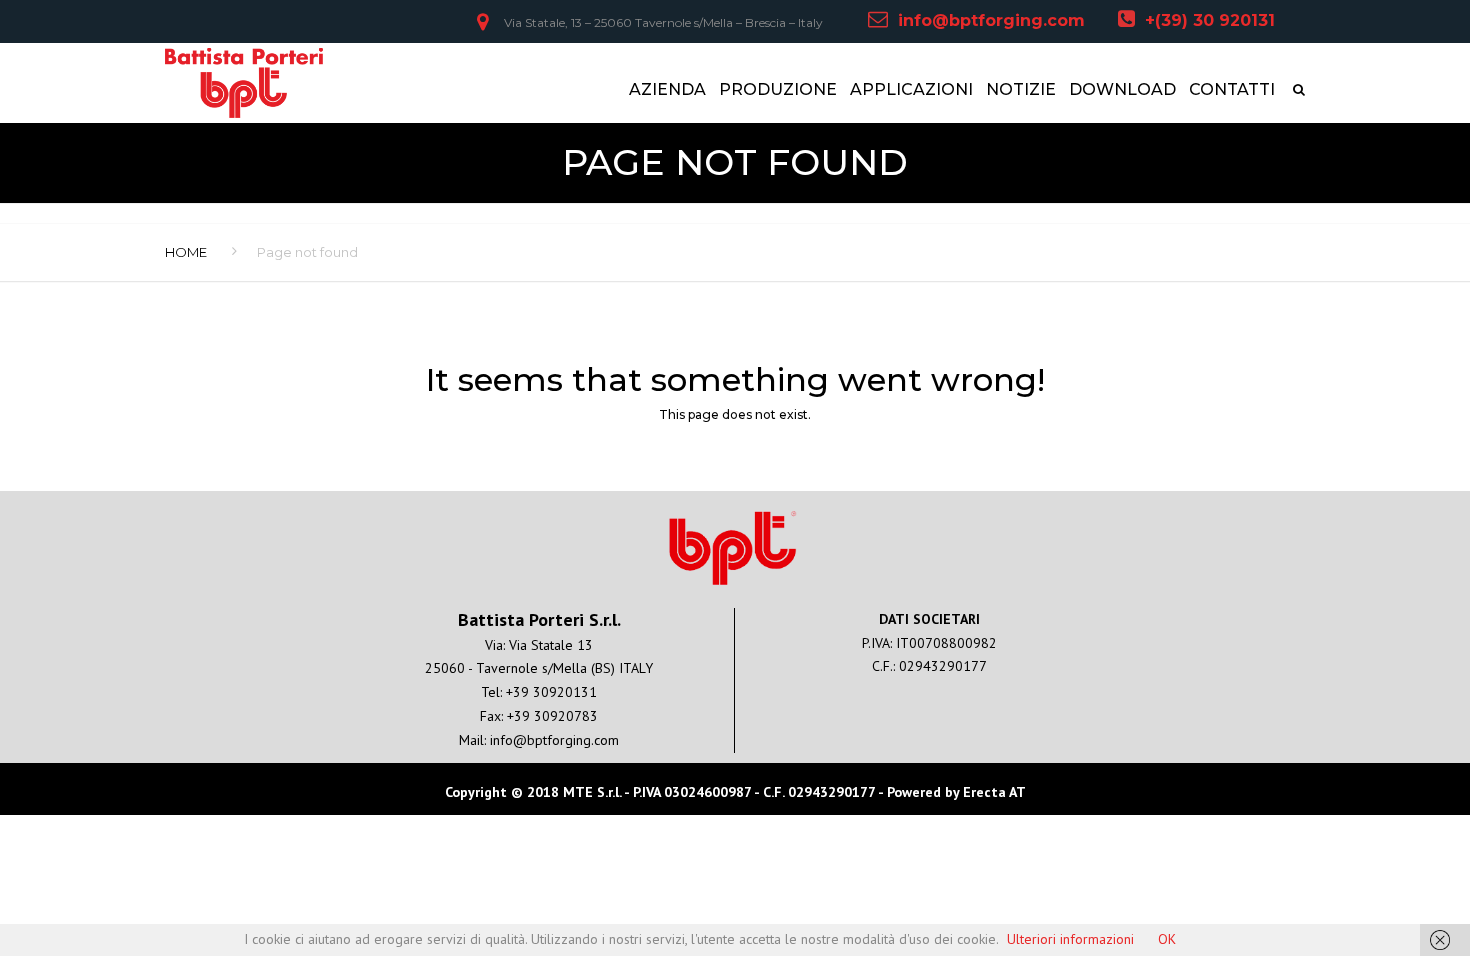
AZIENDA (667, 89)
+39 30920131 (551, 692)
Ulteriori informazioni (1070, 939)
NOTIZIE (1021, 89)
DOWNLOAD (1122, 89)
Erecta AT (994, 792)
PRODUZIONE (778, 89)
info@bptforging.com (991, 20)
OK (1167, 939)
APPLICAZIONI (911, 89)
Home (186, 252)
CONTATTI (1232, 89)
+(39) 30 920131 (1210, 20)
